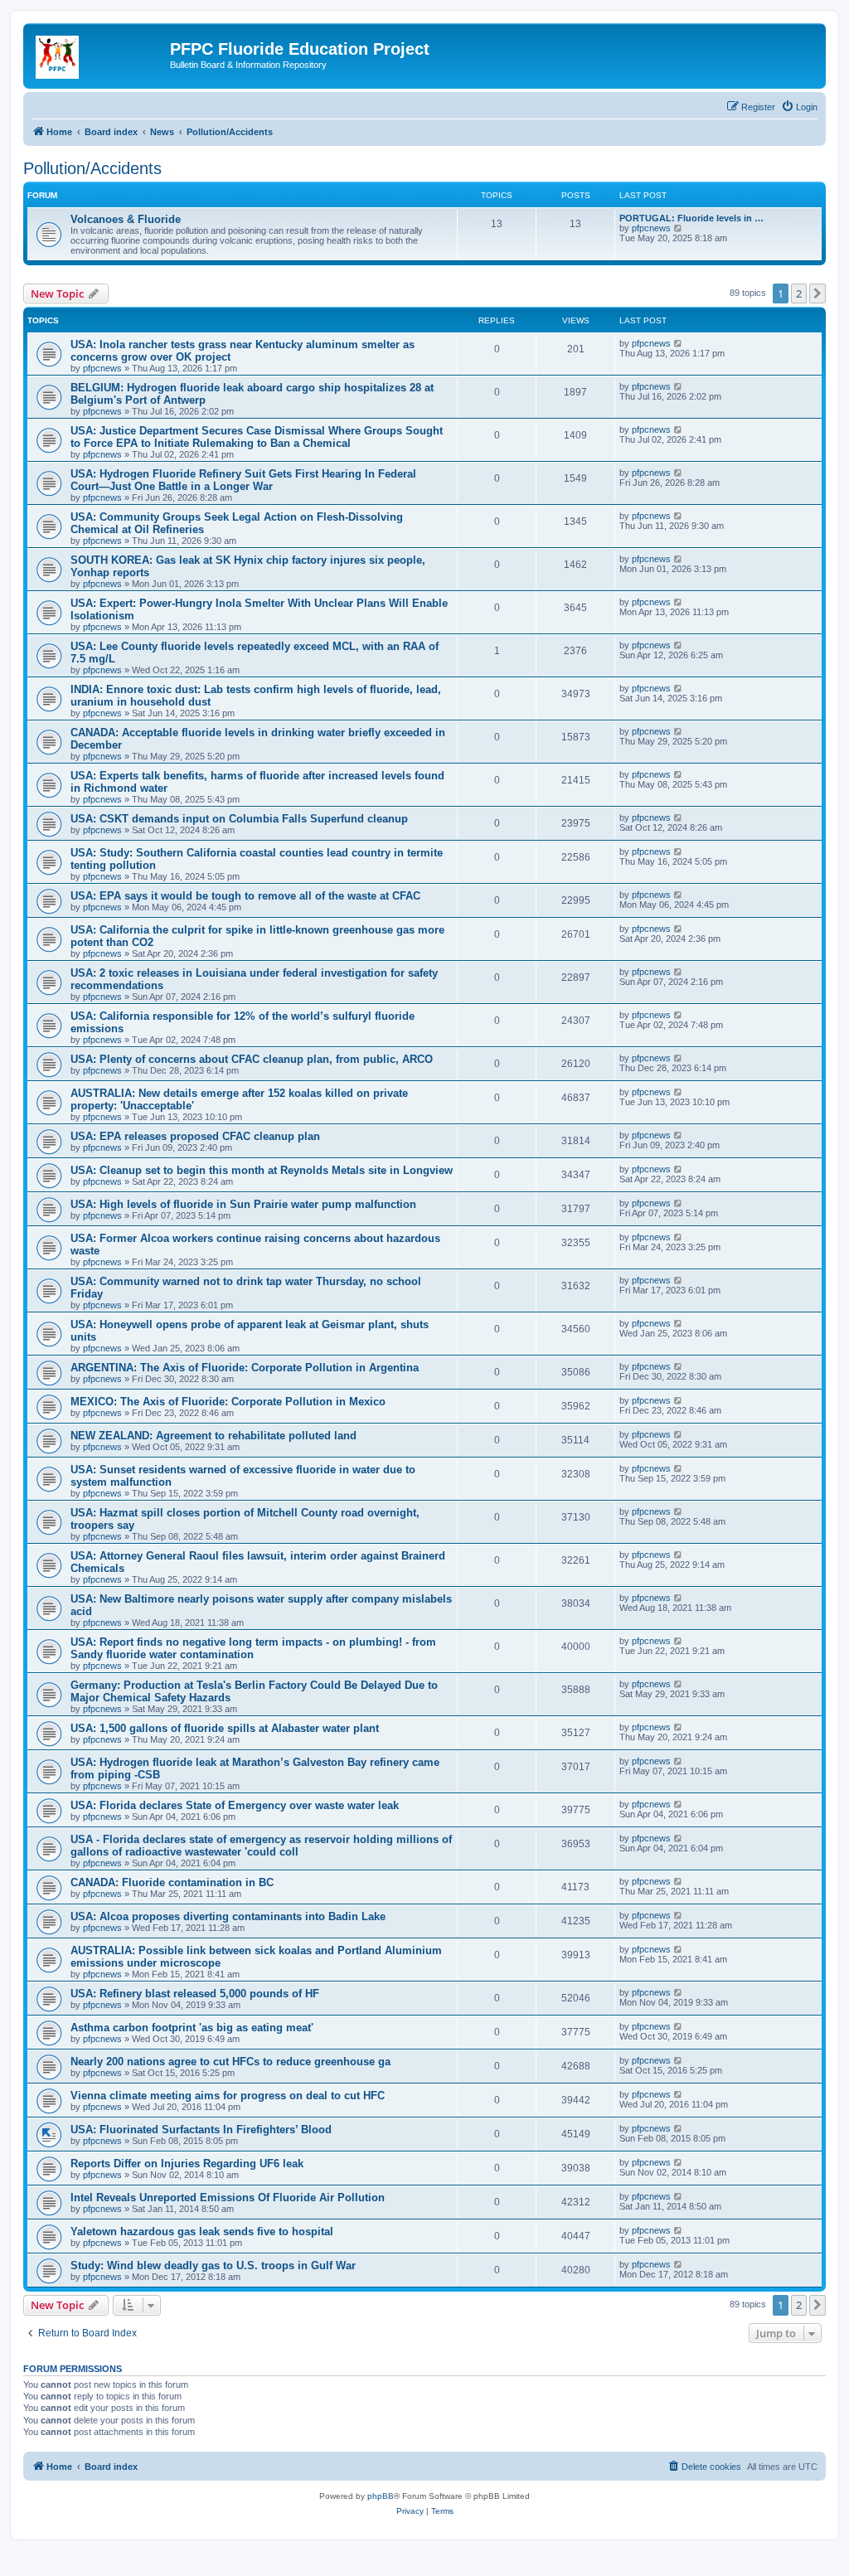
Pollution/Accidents (92, 168)
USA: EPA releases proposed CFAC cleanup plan (195, 1136)
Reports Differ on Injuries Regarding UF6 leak (187, 2164)
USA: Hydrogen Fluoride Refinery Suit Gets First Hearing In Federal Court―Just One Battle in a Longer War (243, 480)
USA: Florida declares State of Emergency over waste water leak (235, 1805)
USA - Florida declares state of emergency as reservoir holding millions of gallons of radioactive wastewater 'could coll (261, 1846)
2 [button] (799, 293)
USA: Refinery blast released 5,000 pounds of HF (195, 1994)
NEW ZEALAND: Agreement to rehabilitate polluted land (213, 1436)
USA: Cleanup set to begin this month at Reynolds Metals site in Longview (262, 1170)
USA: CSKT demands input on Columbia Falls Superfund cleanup (239, 819)
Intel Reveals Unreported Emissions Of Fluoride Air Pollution (228, 2198)
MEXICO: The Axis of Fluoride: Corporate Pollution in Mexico (228, 1402)
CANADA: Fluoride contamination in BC (172, 1882)
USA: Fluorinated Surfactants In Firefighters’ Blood (201, 2130)
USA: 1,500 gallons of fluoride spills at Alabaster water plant (225, 1728)
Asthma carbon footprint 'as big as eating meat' (192, 2028)
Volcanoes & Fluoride (126, 219)
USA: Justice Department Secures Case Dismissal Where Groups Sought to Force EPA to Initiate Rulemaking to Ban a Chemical (257, 437)
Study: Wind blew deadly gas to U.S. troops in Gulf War (213, 2266)
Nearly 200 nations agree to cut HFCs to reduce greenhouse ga (230, 2062)
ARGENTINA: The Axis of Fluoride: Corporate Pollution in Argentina (245, 1368)
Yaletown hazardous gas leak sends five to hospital (202, 2232)
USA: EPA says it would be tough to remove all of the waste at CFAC (245, 896)
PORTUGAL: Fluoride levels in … (691, 218)
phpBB (381, 2496)
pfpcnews (651, 228)
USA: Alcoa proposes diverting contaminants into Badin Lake (228, 1916)
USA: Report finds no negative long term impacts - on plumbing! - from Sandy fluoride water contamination (253, 1648)
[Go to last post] (679, 343)
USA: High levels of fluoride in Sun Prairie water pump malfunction (243, 1204)
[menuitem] (799, 107)
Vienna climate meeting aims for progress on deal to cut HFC (228, 2096)
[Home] (99, 54)
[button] (817, 293)
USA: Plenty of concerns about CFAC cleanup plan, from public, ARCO (252, 1059)
